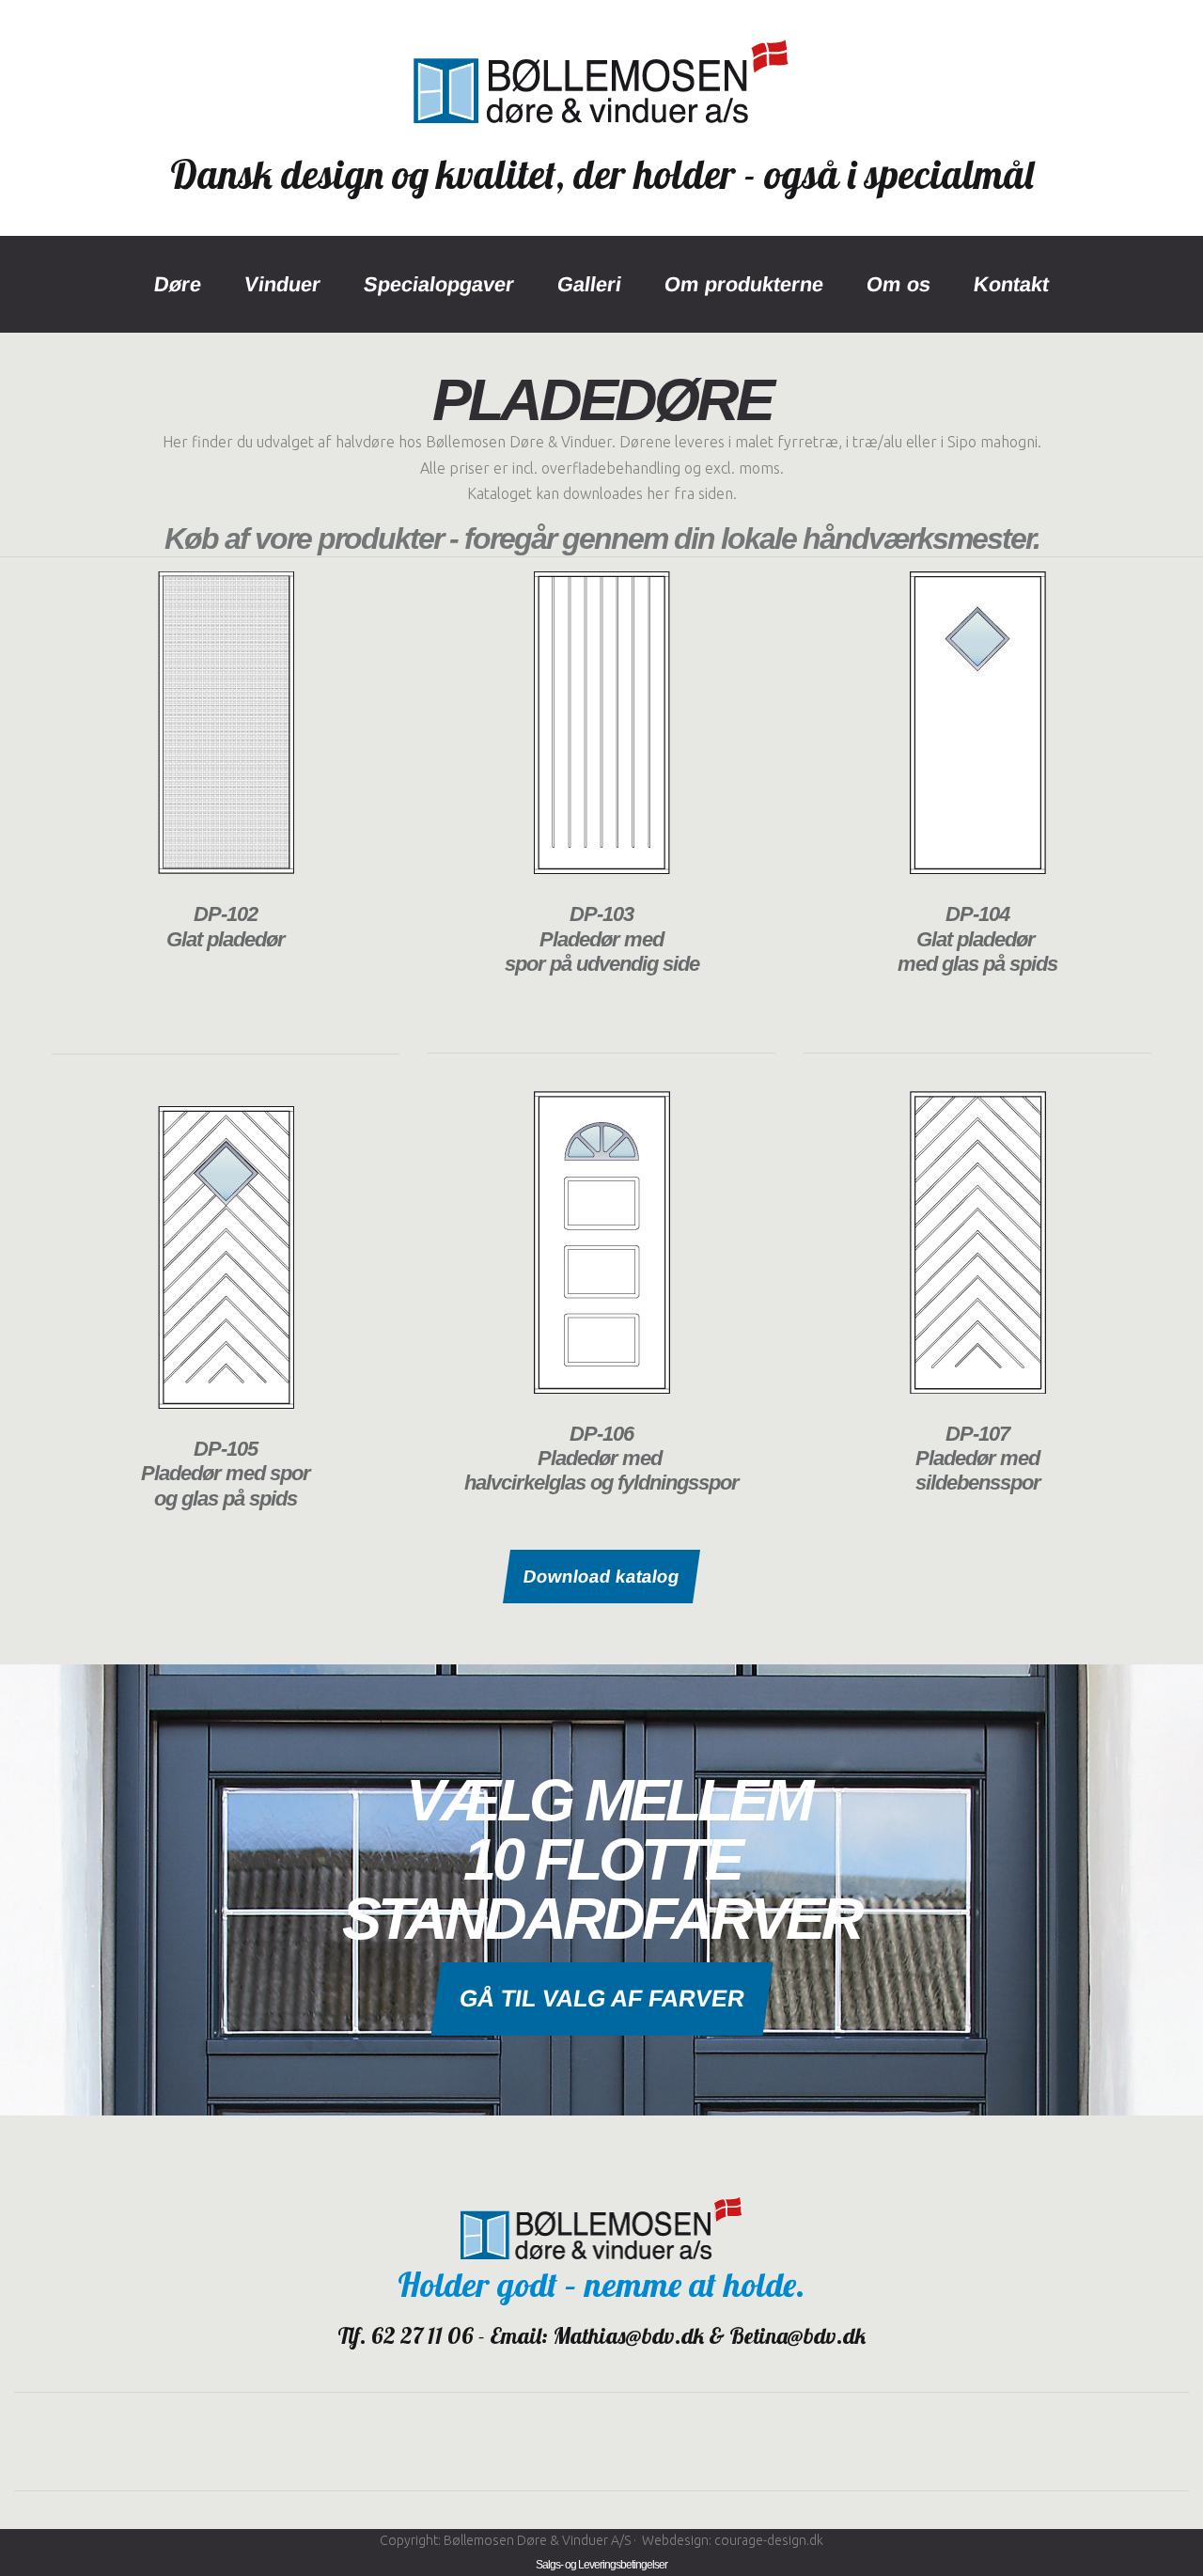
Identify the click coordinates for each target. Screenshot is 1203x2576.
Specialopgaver (439, 284)
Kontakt (1011, 284)
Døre (178, 284)
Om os (898, 284)
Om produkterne (744, 284)
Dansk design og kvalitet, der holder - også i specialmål (602, 174)
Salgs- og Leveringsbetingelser (601, 2565)
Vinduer (282, 284)
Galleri (589, 284)
